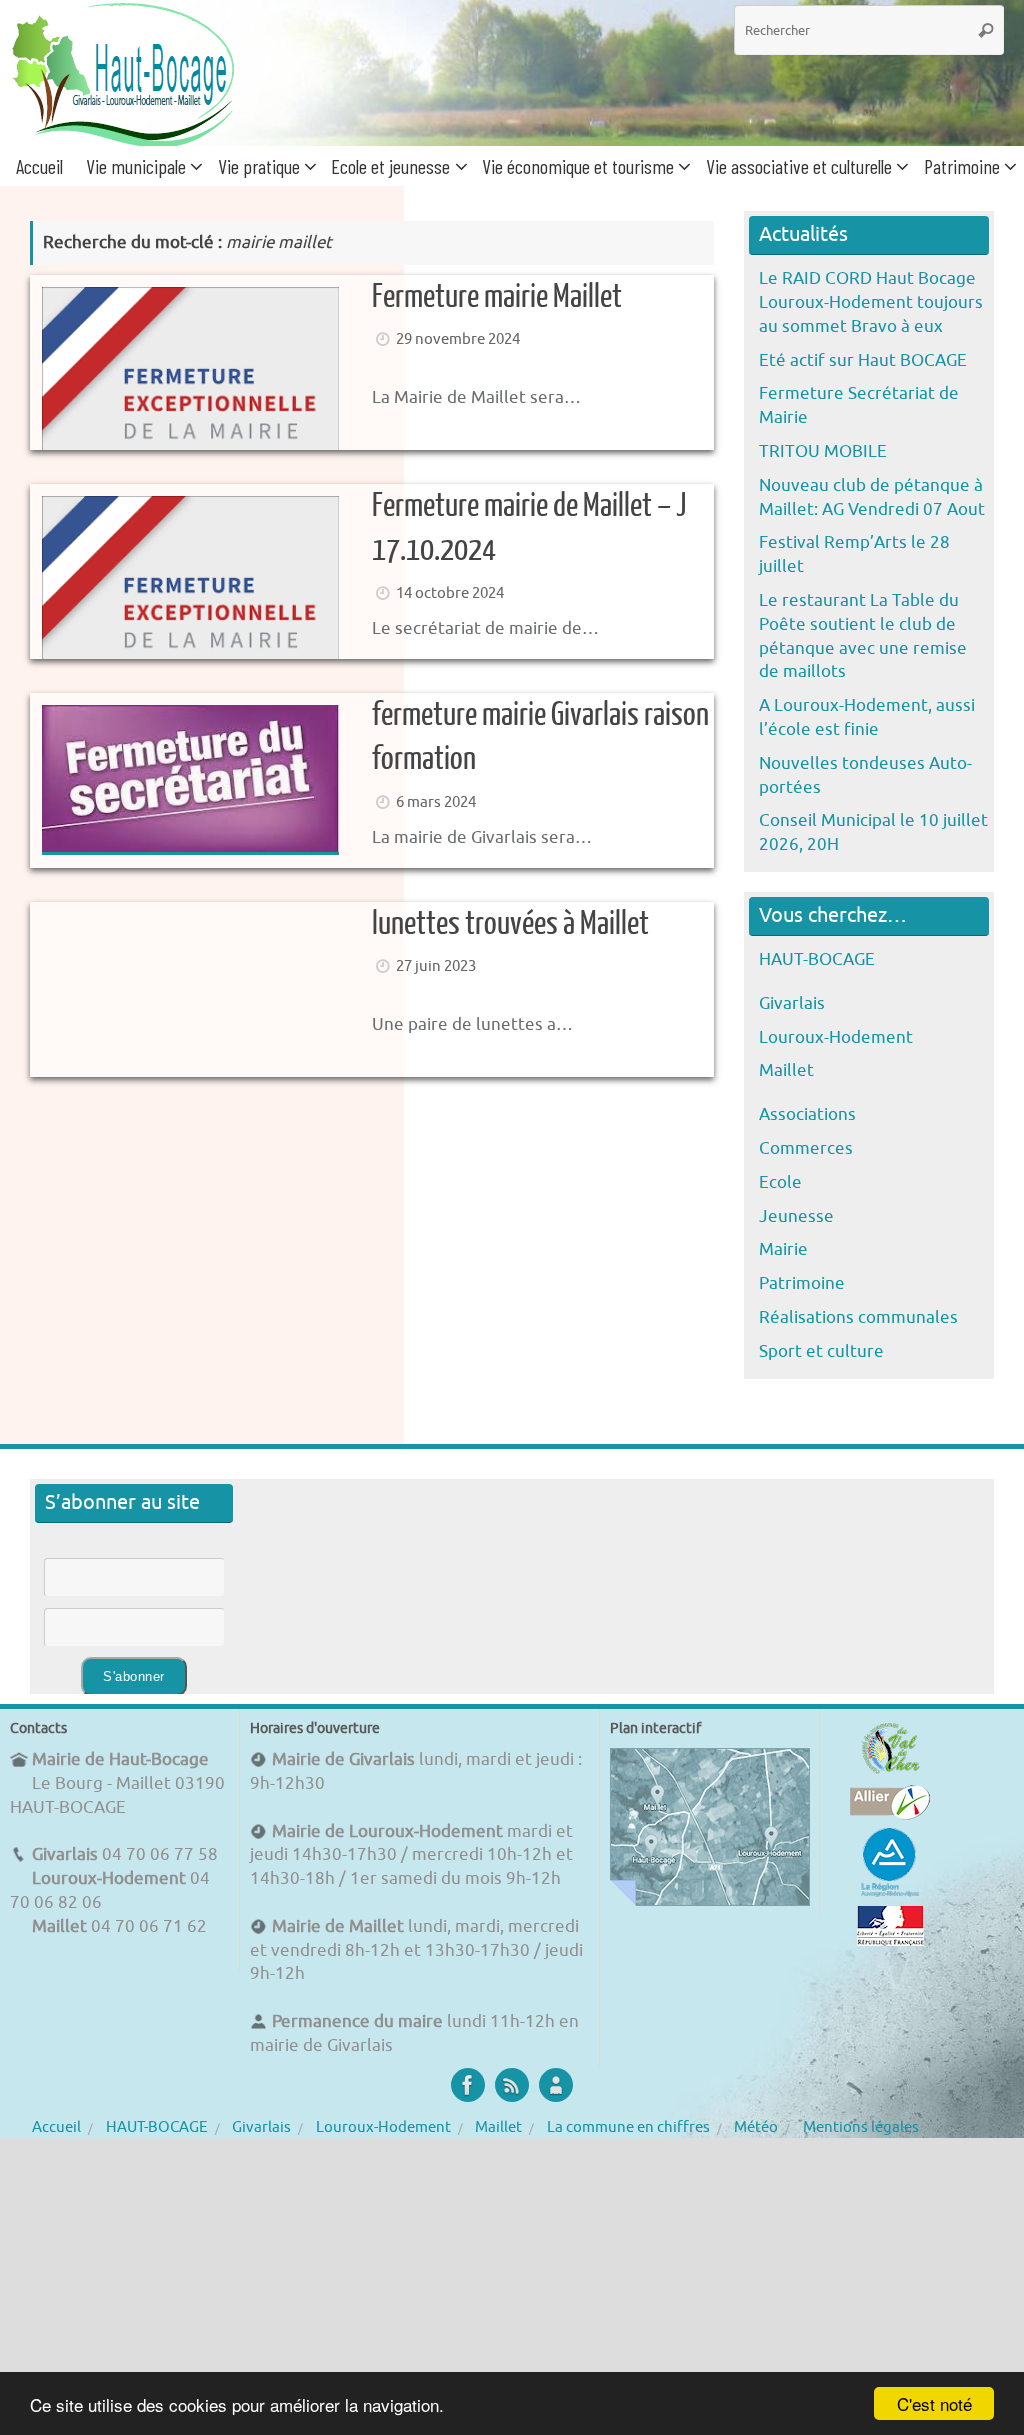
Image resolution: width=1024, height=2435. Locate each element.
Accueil (56, 2127)
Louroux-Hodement (836, 1037)
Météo (756, 2127)
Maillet (786, 1070)
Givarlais (792, 1003)
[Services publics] (890, 1940)
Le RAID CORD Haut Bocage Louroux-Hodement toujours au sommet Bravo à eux (871, 302)
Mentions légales (861, 2127)
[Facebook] (468, 2085)
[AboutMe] (556, 2085)
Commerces (806, 1148)
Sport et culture (821, 1351)
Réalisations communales (858, 1317)
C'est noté (934, 2403)
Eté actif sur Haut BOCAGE (863, 360)
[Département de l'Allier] (890, 1814)
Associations (807, 1114)
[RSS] (512, 2085)
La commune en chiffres (628, 2127)
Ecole (780, 1182)
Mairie (783, 1249)
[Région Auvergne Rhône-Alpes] (890, 1893)
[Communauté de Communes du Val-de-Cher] (890, 1773)
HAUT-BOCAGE (817, 959)
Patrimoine (802, 1283)
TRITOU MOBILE (823, 451)
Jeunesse (796, 1216)
